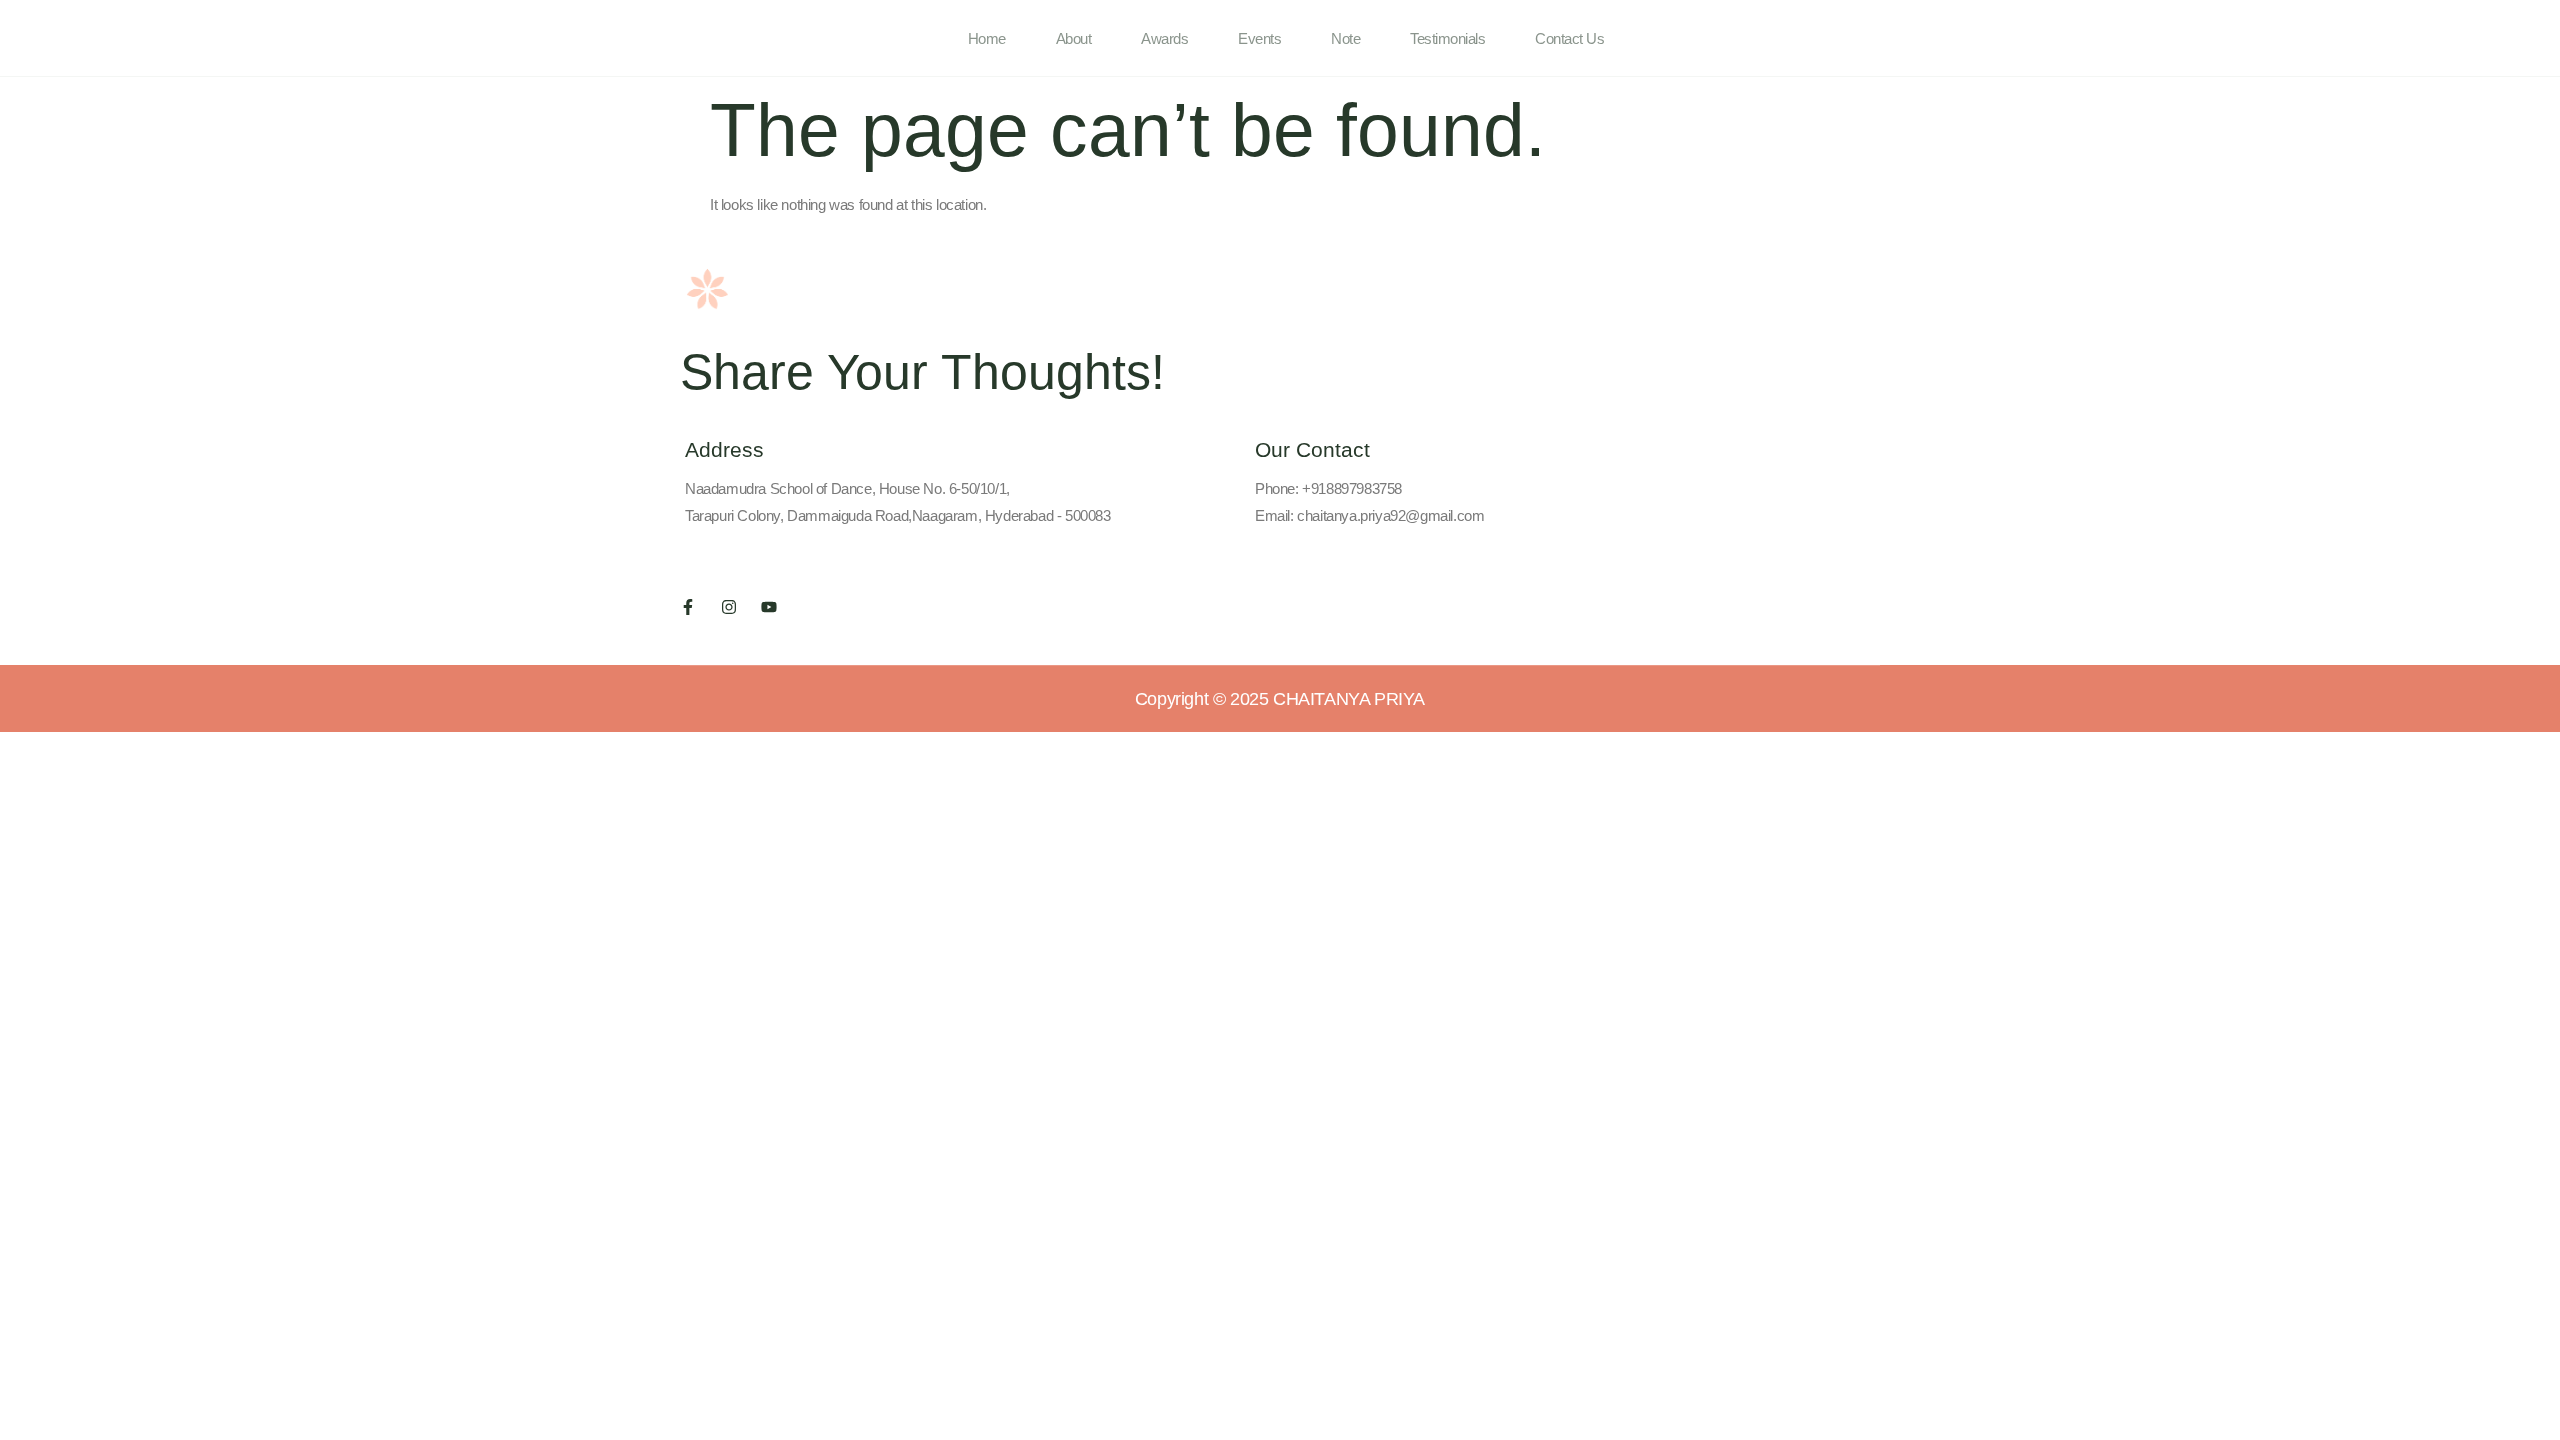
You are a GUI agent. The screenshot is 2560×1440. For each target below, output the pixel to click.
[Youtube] (769, 607)
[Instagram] (729, 607)
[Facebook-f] (688, 607)
